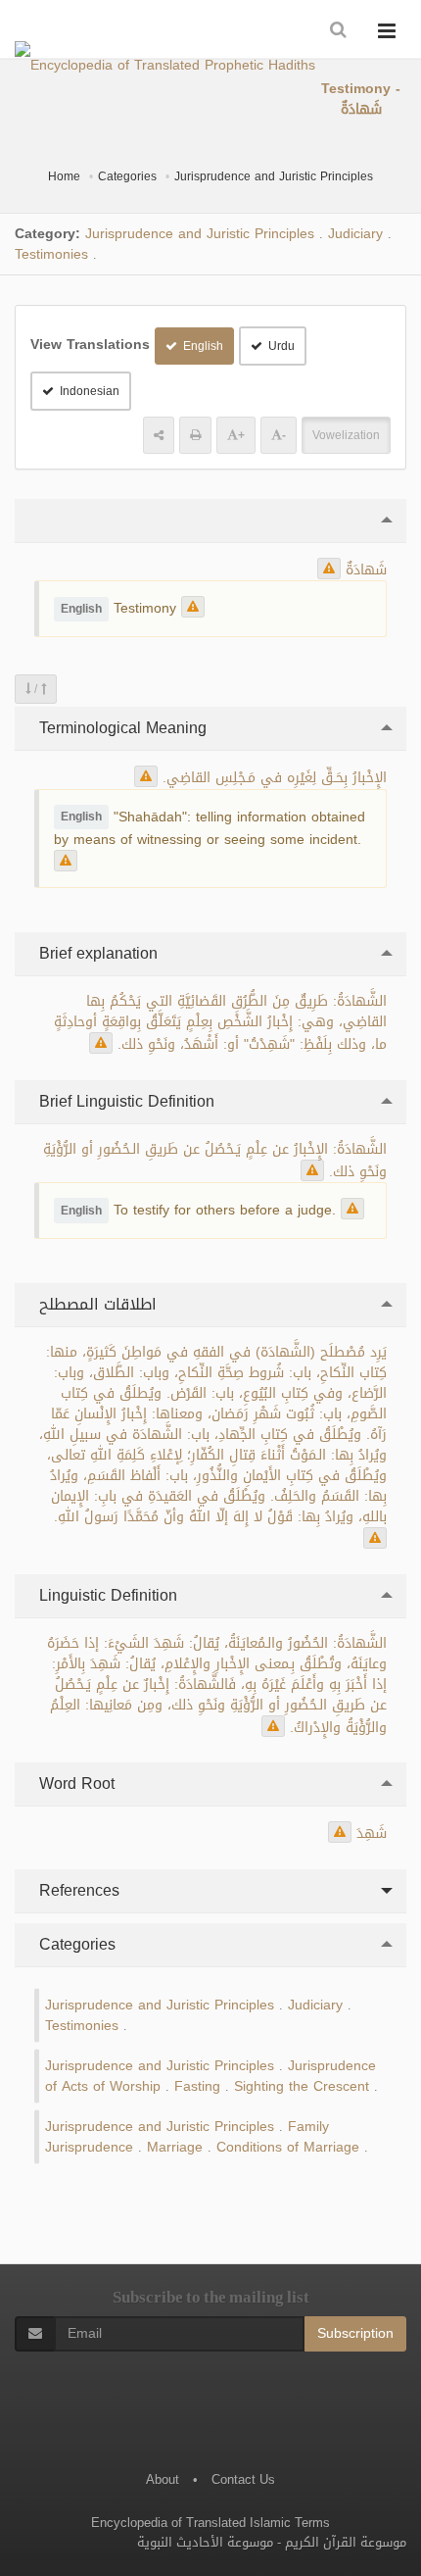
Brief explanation (96, 953)
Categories (127, 176)
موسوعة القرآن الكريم (346, 2542)
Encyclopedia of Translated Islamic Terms (210, 2523)
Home (64, 176)
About (163, 2479)
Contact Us (243, 2479)
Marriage (175, 2147)
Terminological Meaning (120, 728)
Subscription (355, 2333)
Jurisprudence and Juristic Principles (274, 176)
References (77, 1890)
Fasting (197, 2086)
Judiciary (355, 234)
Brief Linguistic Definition (124, 1101)
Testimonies (51, 254)
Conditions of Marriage (288, 2147)
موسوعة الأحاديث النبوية (205, 2542)
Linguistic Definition (106, 1595)
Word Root (74, 1783)
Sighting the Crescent (302, 2086)
